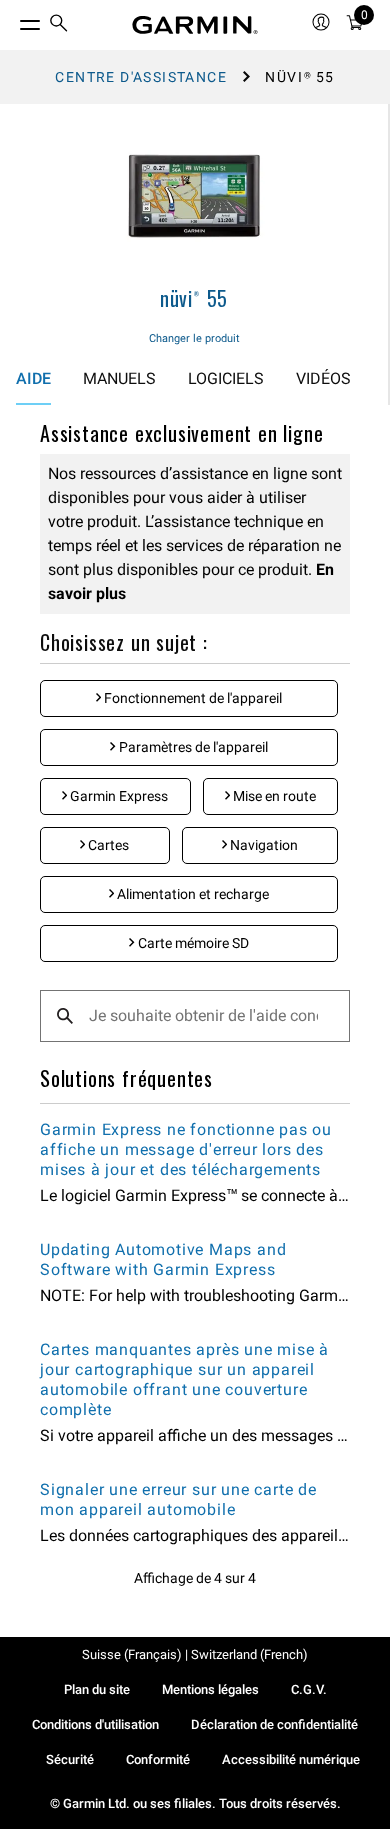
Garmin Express (117, 796)
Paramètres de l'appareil (192, 747)
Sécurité (70, 1759)
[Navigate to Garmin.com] (195, 25)
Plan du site (97, 1689)
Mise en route (273, 796)
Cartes (107, 845)
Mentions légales (210, 1689)
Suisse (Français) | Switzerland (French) (195, 1654)
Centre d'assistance (141, 77)
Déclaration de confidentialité (274, 1724)
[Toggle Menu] (12, 20)
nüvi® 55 (194, 298)
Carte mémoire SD (192, 943)
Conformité (158, 1759)
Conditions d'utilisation (95, 1724)
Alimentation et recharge (191, 894)
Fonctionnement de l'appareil (191, 698)
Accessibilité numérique (291, 1759)
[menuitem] (59, 25)
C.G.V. (309, 1689)
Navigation (262, 845)
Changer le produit (194, 338)
